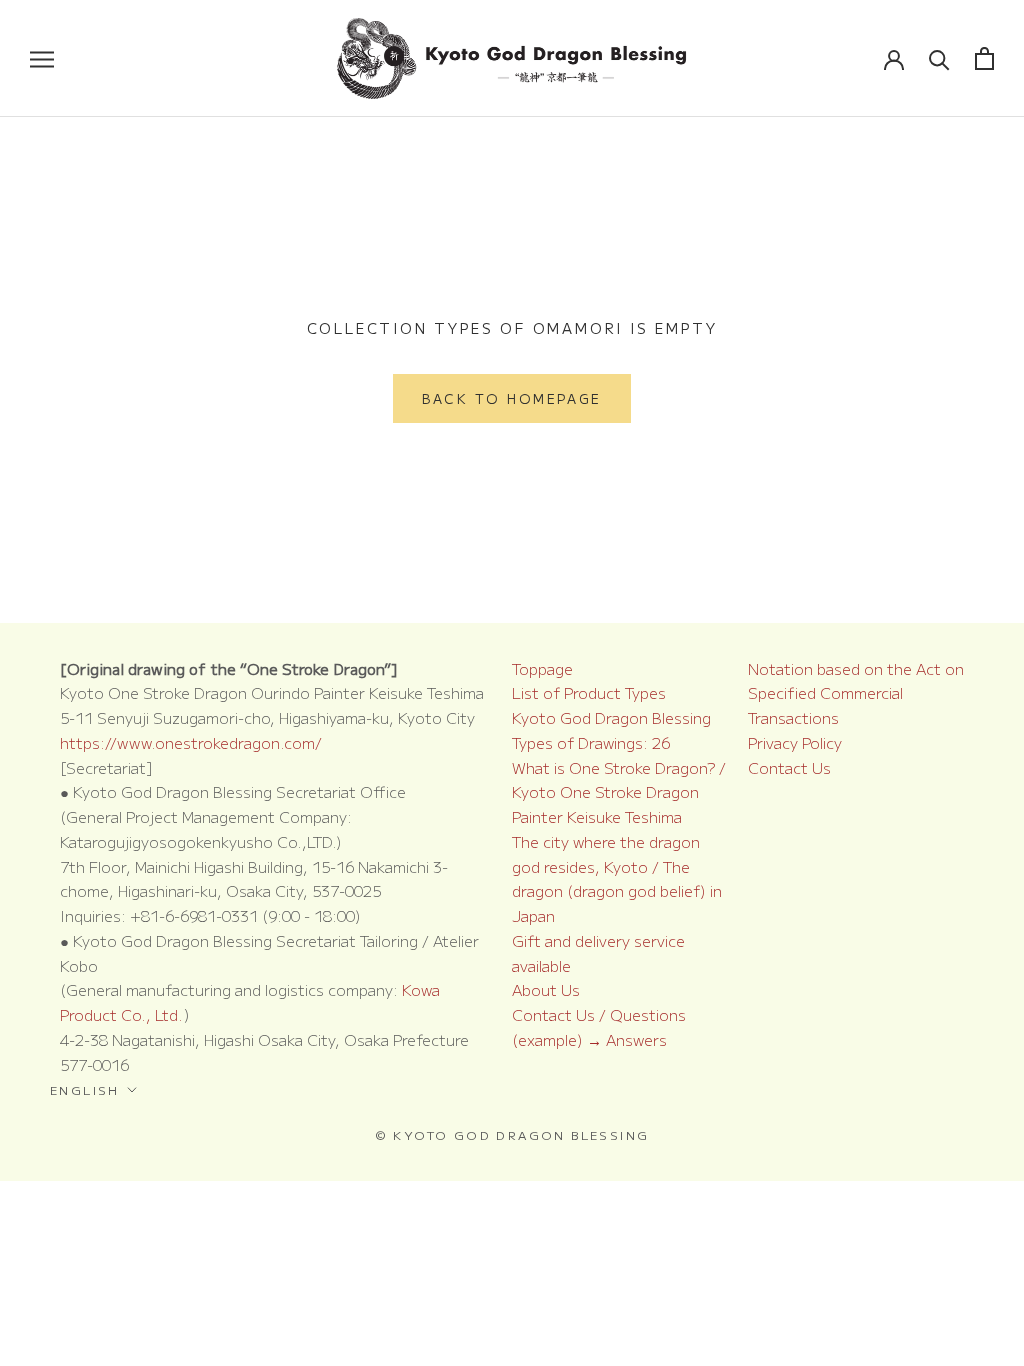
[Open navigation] (42, 58)
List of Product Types (589, 692)
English (85, 1089)
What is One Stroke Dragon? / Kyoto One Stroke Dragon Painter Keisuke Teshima (619, 792)
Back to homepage (512, 398)
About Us (546, 989)
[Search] (939, 58)
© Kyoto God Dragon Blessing (512, 1134)
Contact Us (789, 767)
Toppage (542, 668)
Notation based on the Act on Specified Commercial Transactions (856, 693)
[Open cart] (984, 58)
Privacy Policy (795, 742)
